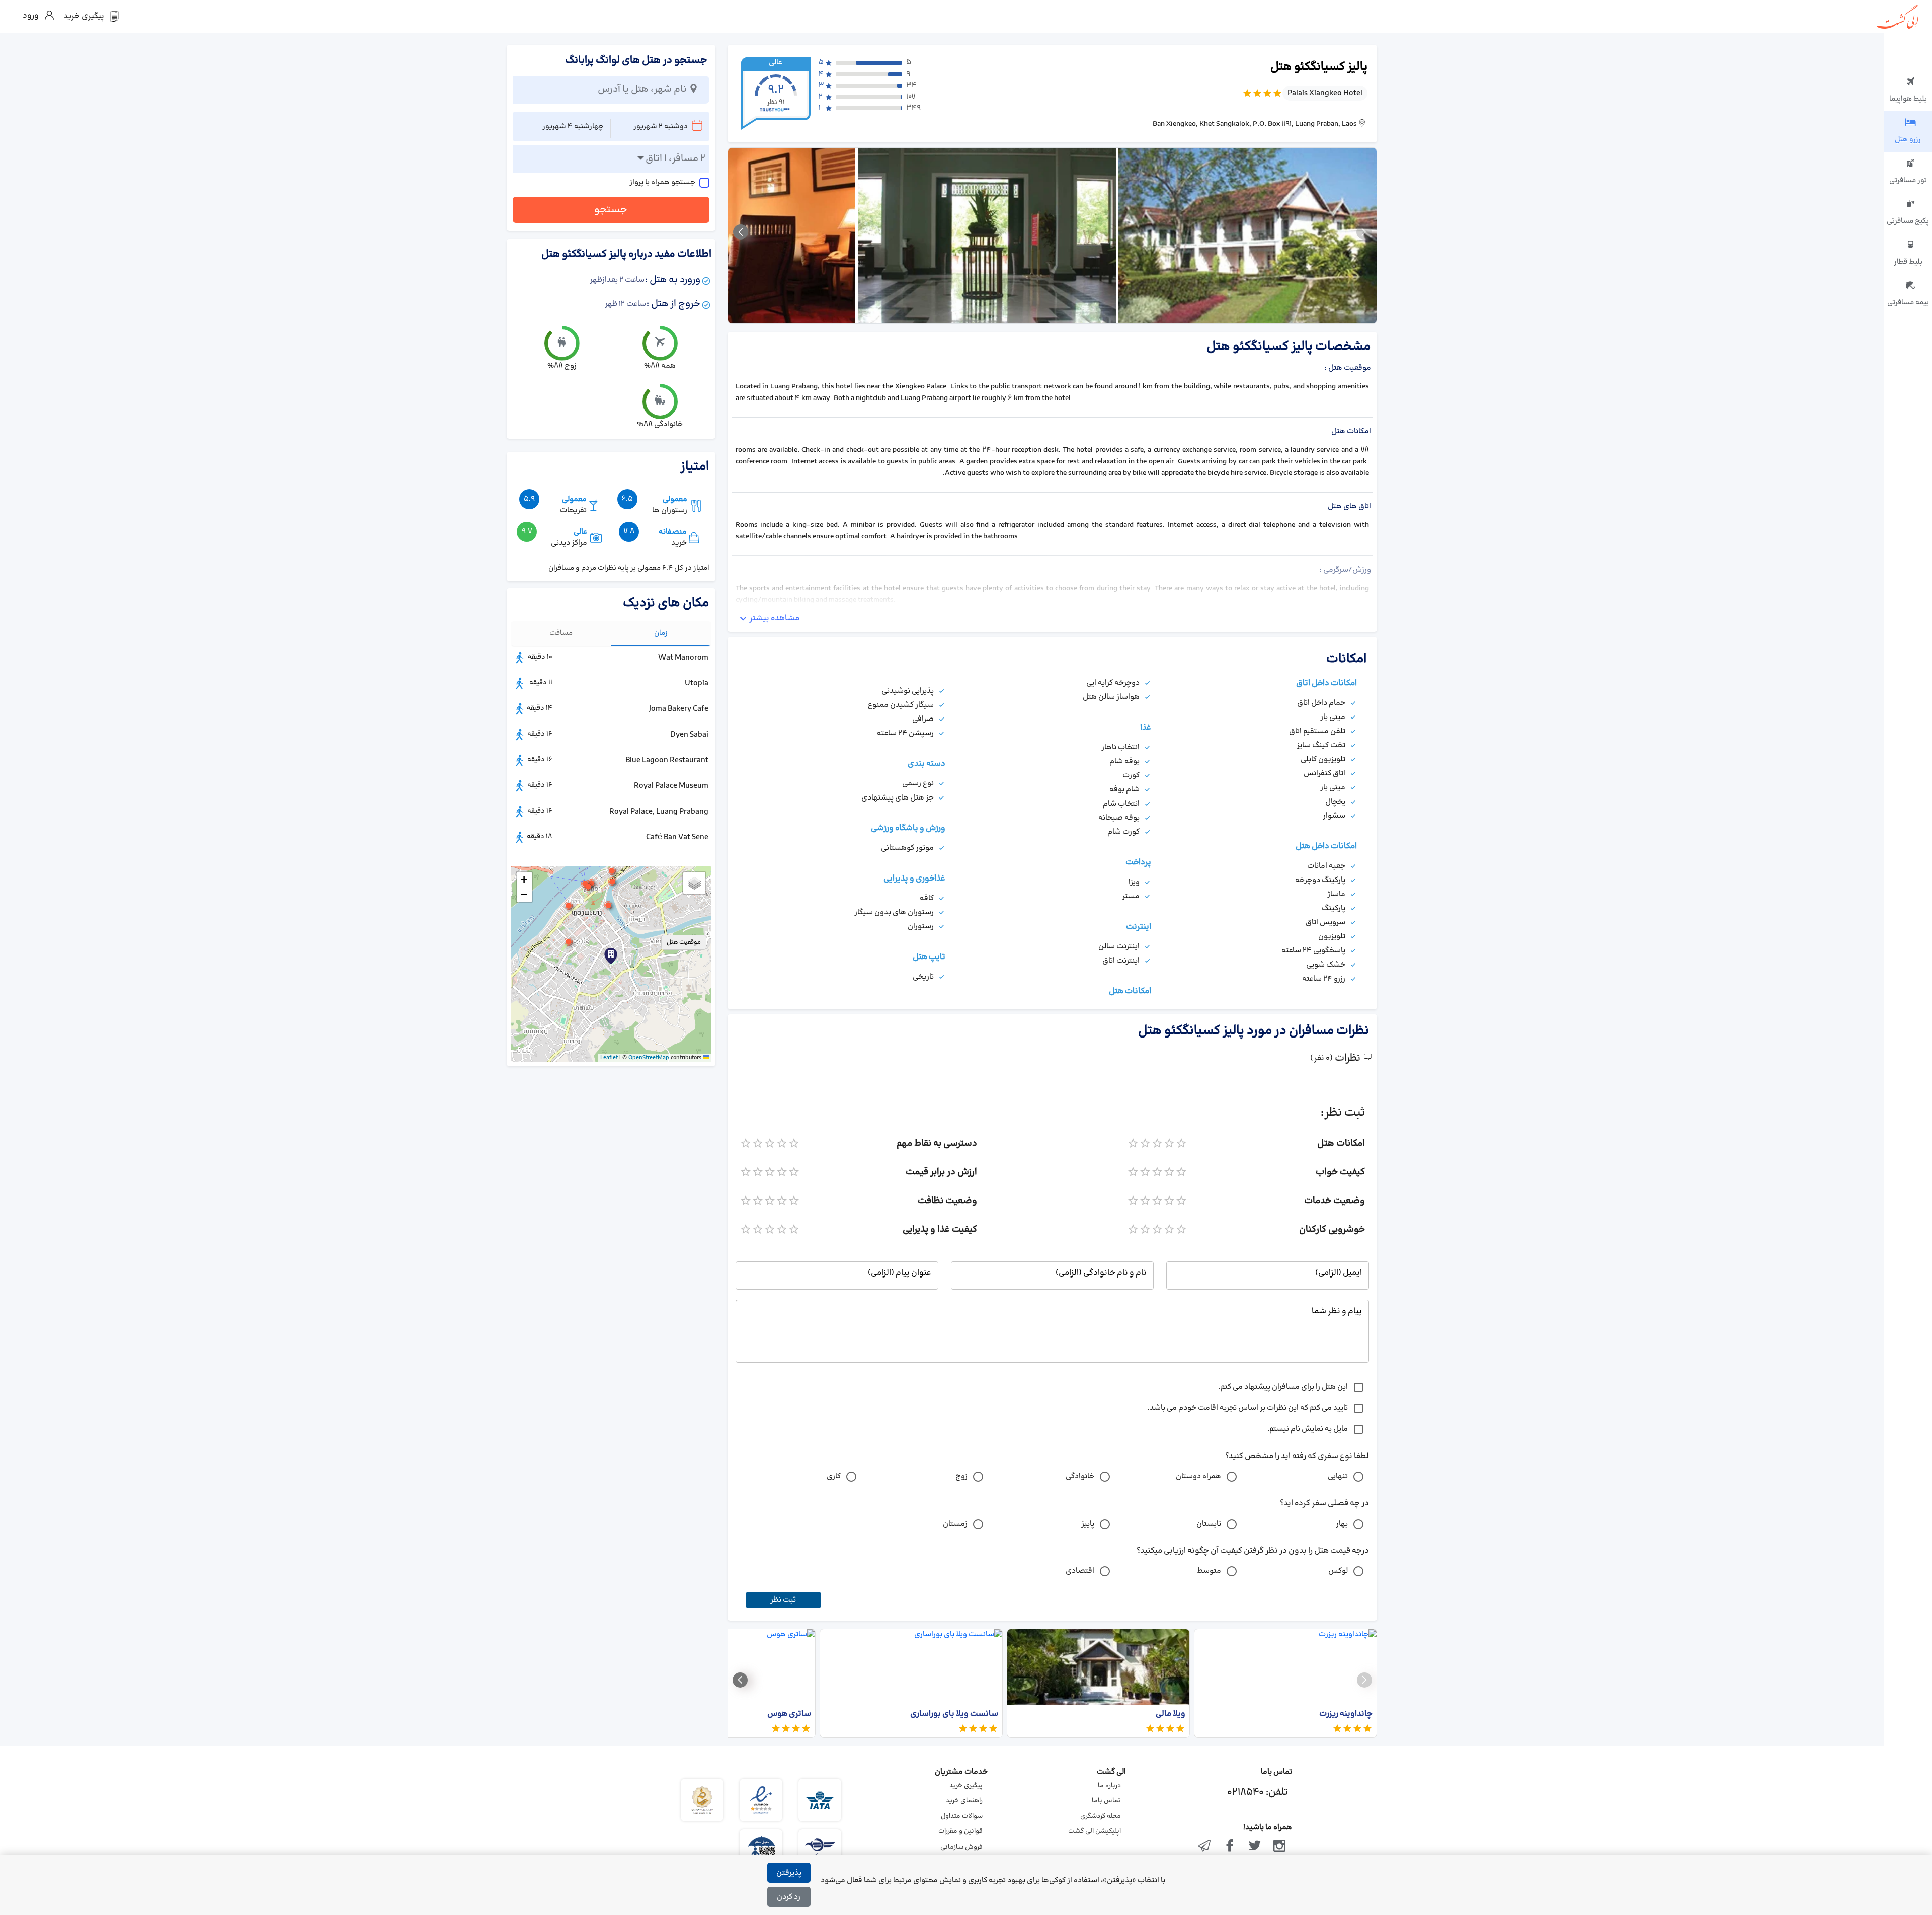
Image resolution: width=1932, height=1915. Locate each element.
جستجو (611, 210)
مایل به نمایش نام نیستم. (1308, 1429)
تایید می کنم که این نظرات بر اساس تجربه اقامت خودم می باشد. (1248, 1408)
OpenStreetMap (649, 1058)
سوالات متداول (962, 1816)
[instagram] (1279, 1847)
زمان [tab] (661, 633)
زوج (961, 1477)
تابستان (1209, 1524)
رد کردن (789, 1897)
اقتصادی (1080, 1571)
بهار (1342, 1524)
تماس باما (1106, 1801)
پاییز (1088, 1524)
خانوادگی (1080, 1477)
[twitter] (1255, 1847)
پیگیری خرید (966, 1786)
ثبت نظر (783, 1600)
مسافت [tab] (561, 633)
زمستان (955, 1524)
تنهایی (1338, 1477)
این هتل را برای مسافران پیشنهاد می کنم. (1283, 1387)
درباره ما (1109, 1786)
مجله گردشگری (1101, 1816)
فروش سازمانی (961, 1847)
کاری (834, 1477)
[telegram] (1205, 1847)
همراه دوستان (1198, 1477)
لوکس (1338, 1571)
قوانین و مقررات (960, 1831)
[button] (569, 942)
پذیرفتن (789, 1873)
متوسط (1209, 1571)
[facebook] (1230, 1847)
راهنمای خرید (964, 1801)
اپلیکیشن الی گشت (1095, 1831)
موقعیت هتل (684, 942)
